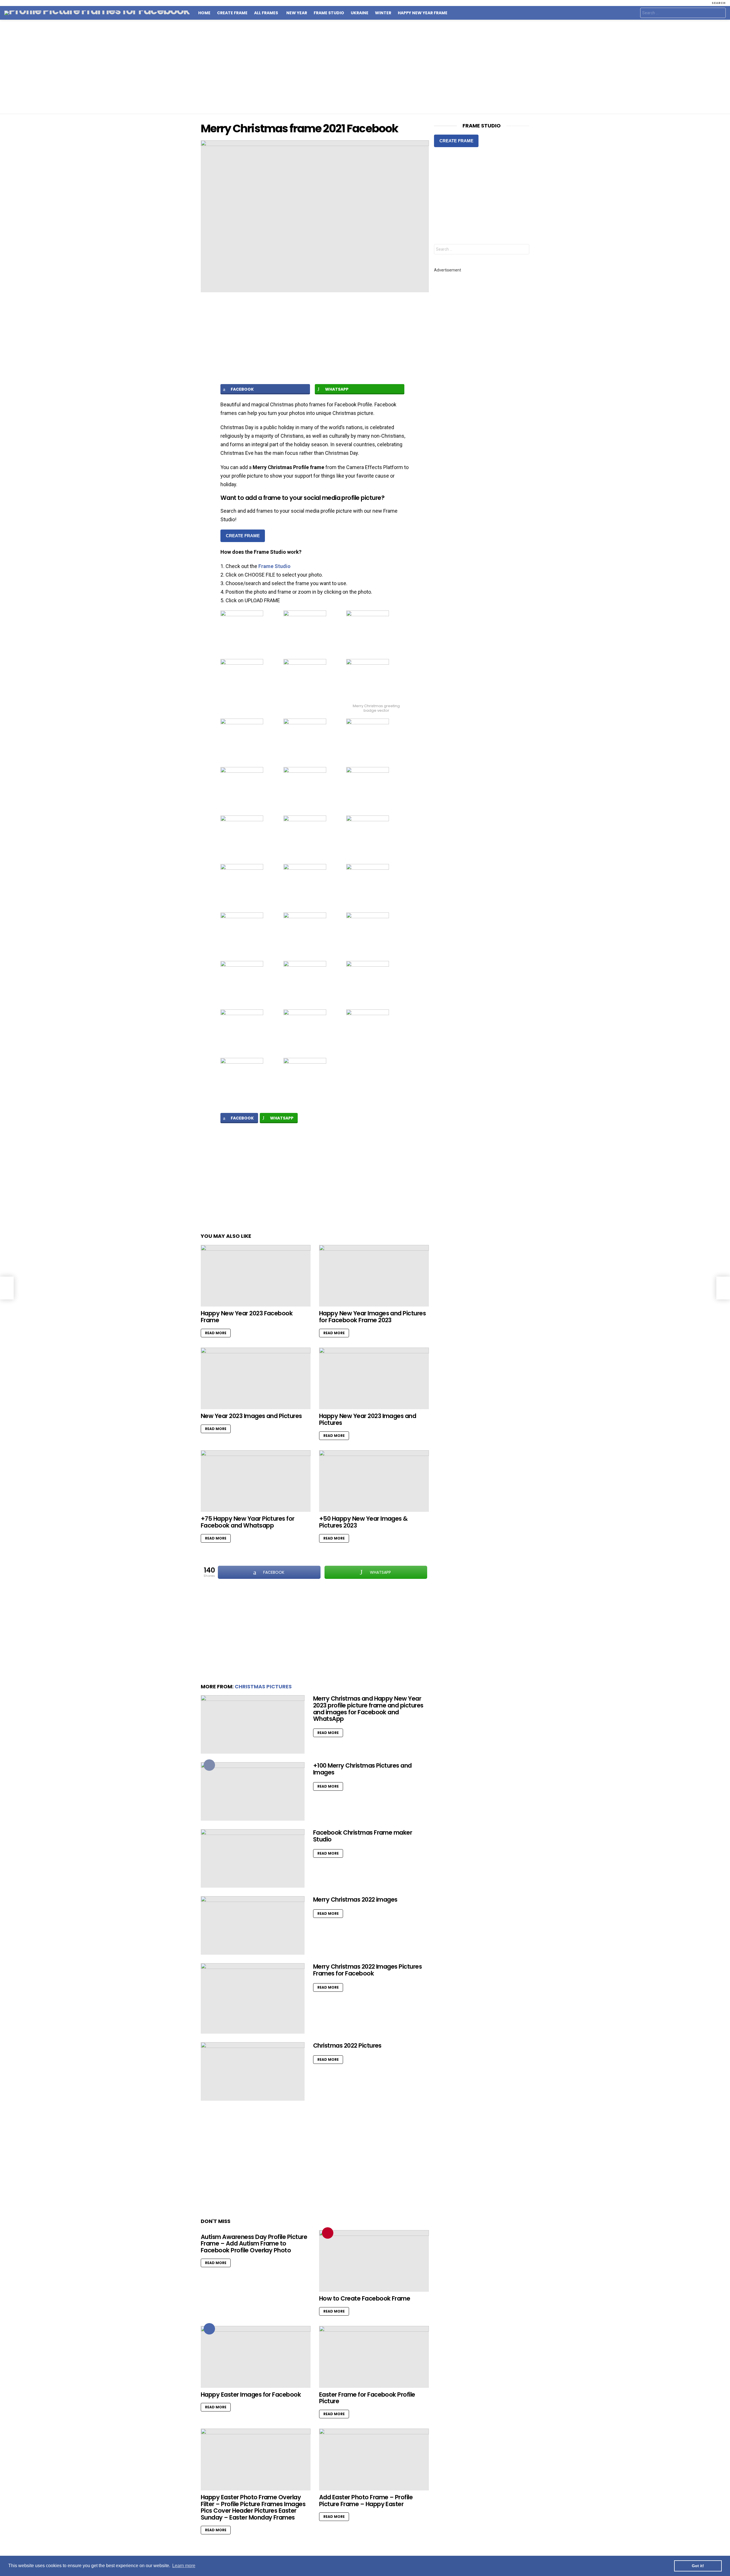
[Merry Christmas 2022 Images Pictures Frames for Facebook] (253, 1998)
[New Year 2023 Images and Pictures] (256, 1379)
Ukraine (360, 13)
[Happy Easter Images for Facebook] (256, 2357)
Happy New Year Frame (423, 13)
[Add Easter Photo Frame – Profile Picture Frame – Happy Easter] (374, 2460)
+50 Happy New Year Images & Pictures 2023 (363, 1522)
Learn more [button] (184, 2566)
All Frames (266, 13)
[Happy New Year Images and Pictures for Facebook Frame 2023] (374, 1276)
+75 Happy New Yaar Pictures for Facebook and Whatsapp (248, 1522)
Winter (383, 13)
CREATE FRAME (243, 536)
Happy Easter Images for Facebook (251, 2395)
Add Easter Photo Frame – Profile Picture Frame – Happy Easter (366, 2501)
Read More (216, 1333)
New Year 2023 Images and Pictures (251, 1416)
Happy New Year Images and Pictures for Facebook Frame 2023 (372, 1317)
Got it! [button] (698, 2566)
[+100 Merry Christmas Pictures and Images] (253, 1791)
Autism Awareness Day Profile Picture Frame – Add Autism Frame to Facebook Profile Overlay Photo (254, 2244)
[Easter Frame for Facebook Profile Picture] (374, 2357)
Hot (209, 2329)
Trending (328, 2233)
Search (720, 14)
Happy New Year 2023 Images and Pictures (368, 1419)
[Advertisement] (365, 67)
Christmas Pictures (263, 1686)
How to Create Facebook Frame (365, 2298)
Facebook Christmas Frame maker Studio (363, 1836)
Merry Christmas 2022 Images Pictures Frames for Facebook (367, 1970)
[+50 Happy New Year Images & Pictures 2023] (374, 1481)
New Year (297, 13)
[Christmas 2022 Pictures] (253, 2071)
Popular (209, 1765)
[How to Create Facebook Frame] (374, 2261)
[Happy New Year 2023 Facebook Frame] (256, 1276)
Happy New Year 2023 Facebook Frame (247, 1317)
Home (204, 13)
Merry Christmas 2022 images (355, 1899)
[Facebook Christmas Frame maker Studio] (253, 1858)
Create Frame (232, 13)
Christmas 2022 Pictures (347, 2045)
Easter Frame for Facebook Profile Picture (367, 2398)
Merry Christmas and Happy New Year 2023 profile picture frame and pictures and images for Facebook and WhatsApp (368, 1709)
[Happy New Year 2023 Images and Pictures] (374, 1379)
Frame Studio (329, 13)
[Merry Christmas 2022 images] (253, 1925)
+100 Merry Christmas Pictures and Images (362, 1769)
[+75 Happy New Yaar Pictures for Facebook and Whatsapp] (256, 1481)
